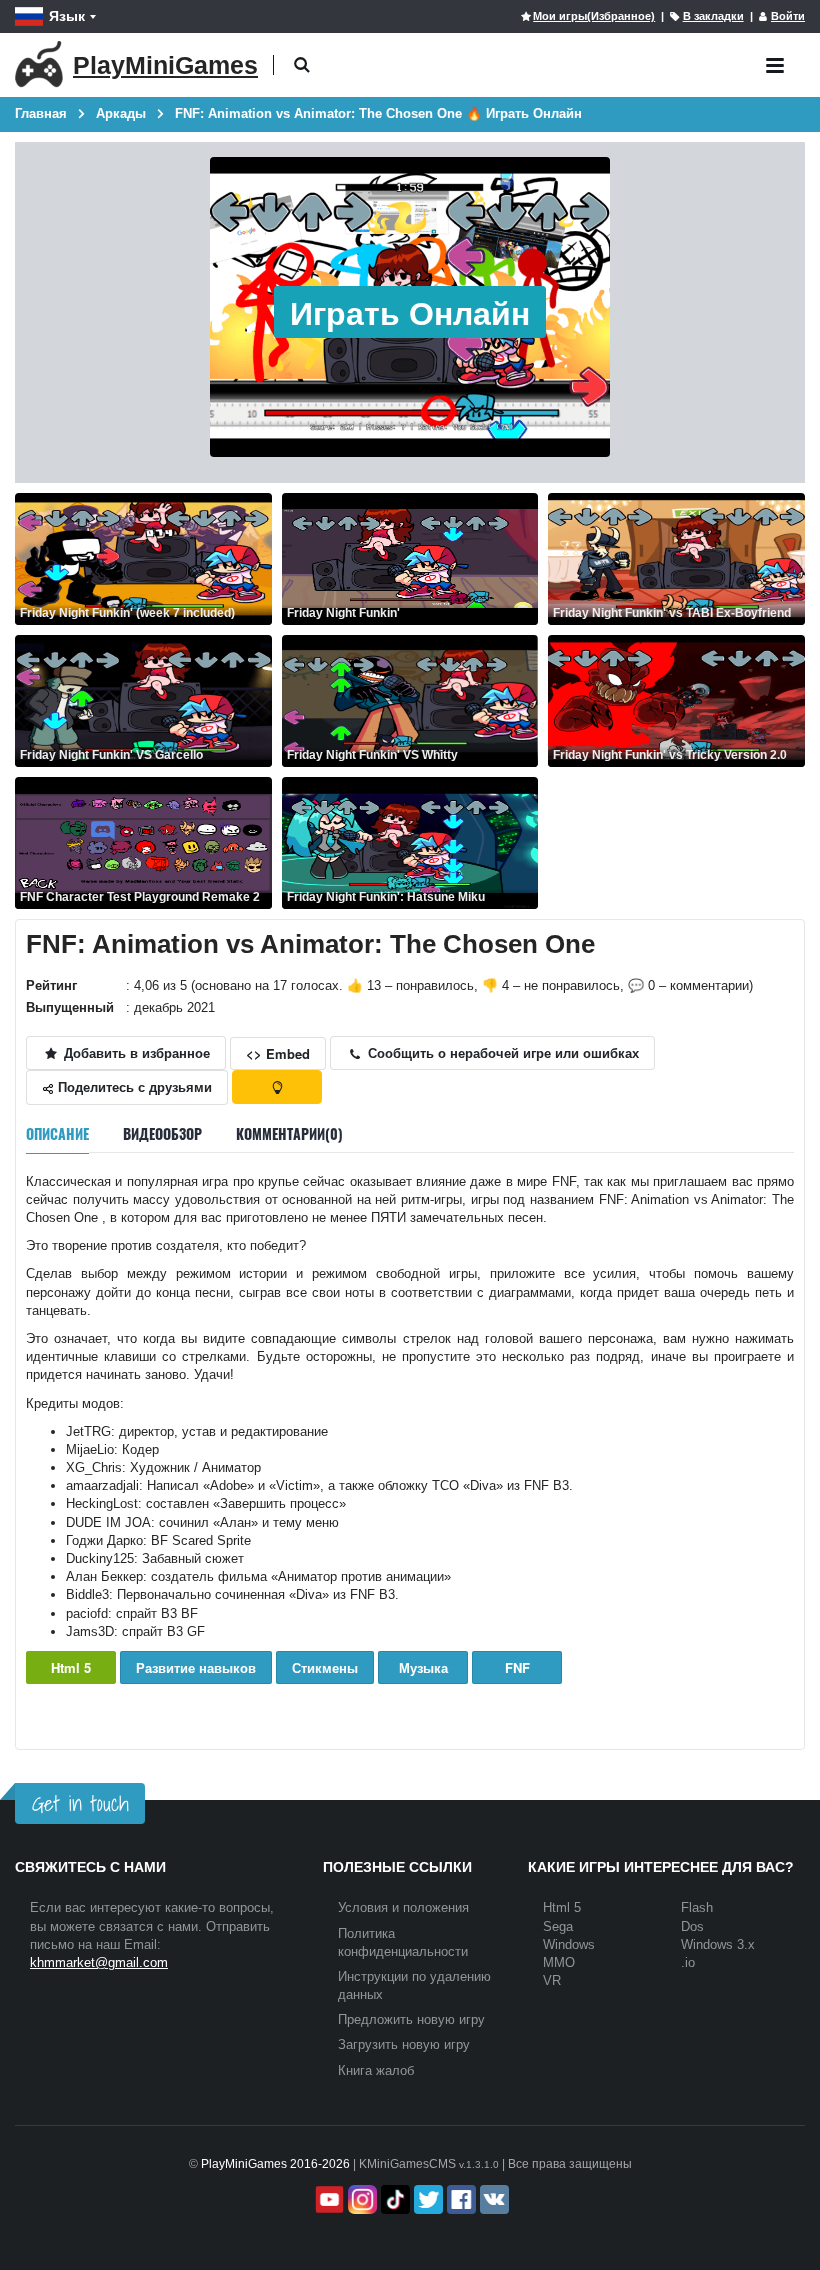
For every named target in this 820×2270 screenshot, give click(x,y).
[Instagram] (360, 2199)
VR (552, 1980)
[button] (301, 65)
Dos (692, 1926)
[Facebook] (459, 2199)
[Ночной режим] (277, 1087)
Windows (569, 1944)
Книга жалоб (376, 2070)
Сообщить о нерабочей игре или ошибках (501, 1052)
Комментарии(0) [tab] (289, 1133)
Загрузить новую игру (404, 2044)
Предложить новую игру (411, 2019)
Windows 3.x (718, 1944)
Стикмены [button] (325, 1667)
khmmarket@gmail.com (99, 1962)
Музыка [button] (423, 1667)
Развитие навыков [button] (196, 1667)
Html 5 (71, 1667)
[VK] (492, 2199)
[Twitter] (426, 2199)
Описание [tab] (57, 1133)
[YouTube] (327, 2199)
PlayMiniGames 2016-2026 (275, 2164)
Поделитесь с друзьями (133, 1086)
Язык (67, 16)
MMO (559, 1962)
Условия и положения (403, 1907)
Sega (558, 1926)
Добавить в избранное (135, 1052)
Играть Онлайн (410, 312)
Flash (697, 1907)
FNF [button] (517, 1667)
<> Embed (278, 1053)
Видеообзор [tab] (162, 1133)
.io (688, 1962)
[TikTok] (393, 2199)
